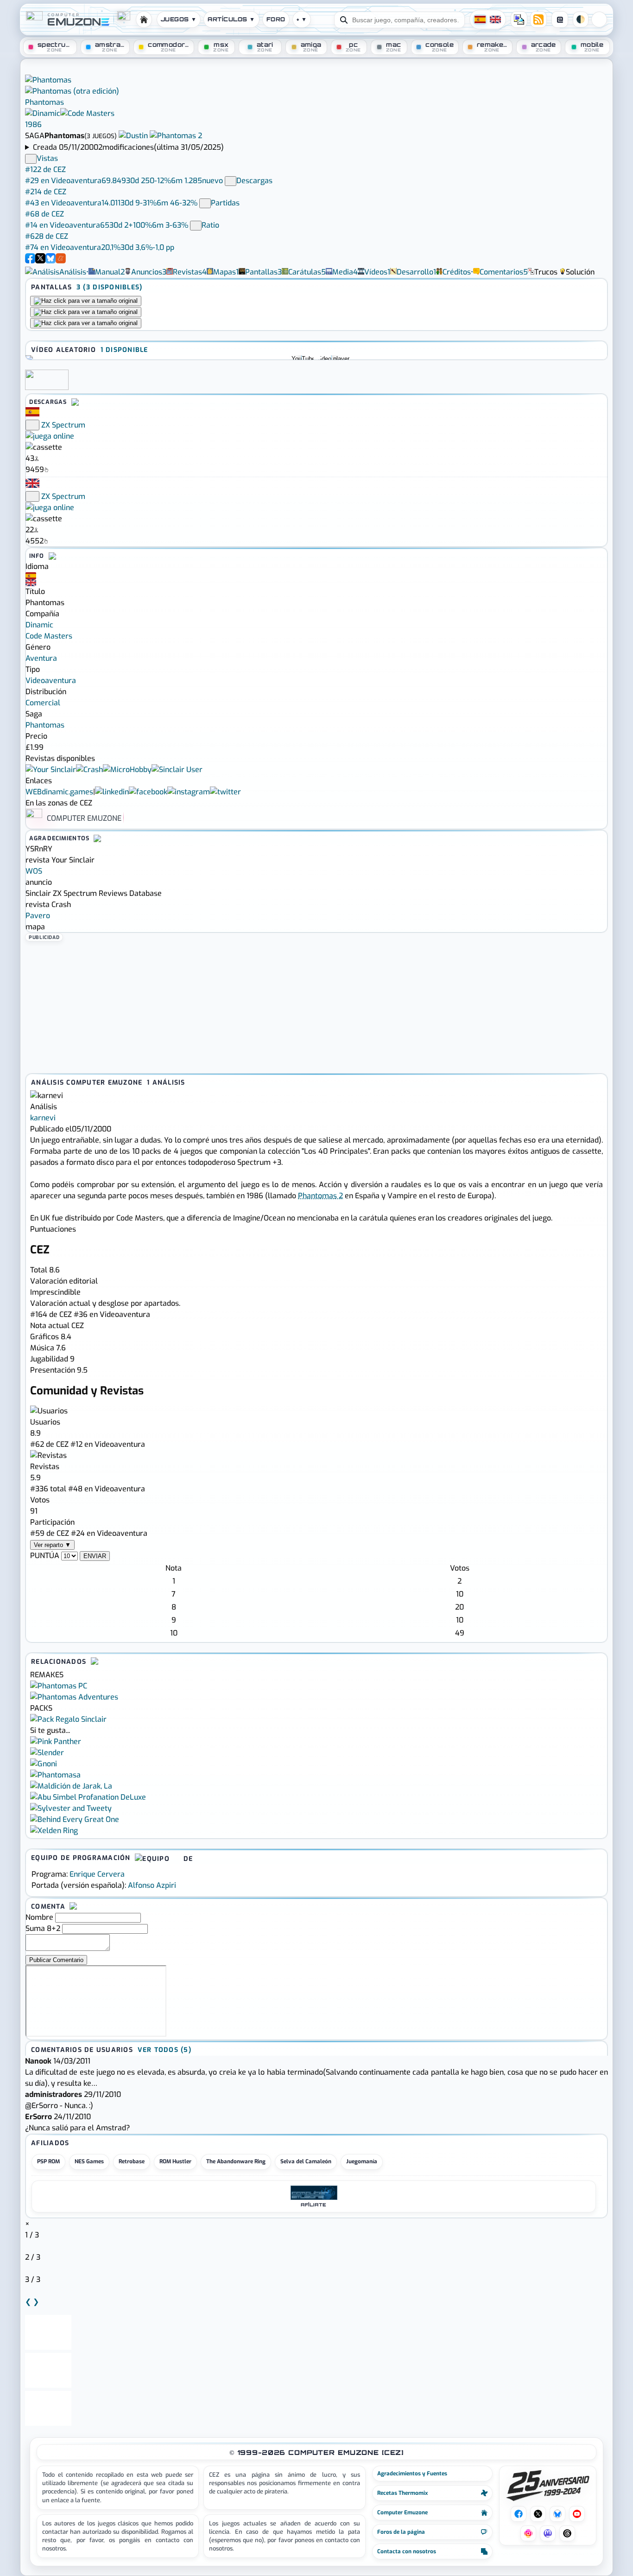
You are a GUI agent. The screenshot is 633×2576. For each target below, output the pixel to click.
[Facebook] (30, 261)
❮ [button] (28, 2302)
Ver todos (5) (165, 2050)
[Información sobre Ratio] (196, 226)
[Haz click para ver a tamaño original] (86, 301)
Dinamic (39, 625)
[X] (40, 261)
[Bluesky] (51, 261)
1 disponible (124, 350)
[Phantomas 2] (176, 136)
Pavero (38, 916)
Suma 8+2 (43, 1928)
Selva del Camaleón (306, 2161)
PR (599, 19)
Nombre (39, 1917)
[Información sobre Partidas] (205, 203)
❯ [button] (36, 2302)
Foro (276, 19)
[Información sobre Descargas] (231, 181)
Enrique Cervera (97, 1874)
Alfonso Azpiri (152, 1885)
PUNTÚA (45, 1556)
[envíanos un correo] (519, 19)
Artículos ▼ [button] (231, 19)
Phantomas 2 (320, 1196)
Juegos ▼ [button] (179, 19)
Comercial (43, 703)
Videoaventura (51, 681)
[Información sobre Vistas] (31, 159)
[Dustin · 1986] (134, 136)
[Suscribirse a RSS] (538, 19)
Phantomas (45, 725)
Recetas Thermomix (402, 2493)
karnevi (43, 1118)
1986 (33, 125)
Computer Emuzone (402, 2512)
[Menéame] (61, 261)
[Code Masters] (87, 113)
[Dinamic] (43, 113)
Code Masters (49, 636)
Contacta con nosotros (407, 2551)
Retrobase (132, 2161)
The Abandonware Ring (236, 2161)
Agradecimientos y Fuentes (412, 2474)
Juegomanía (362, 2161)
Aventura (41, 658)
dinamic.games (67, 792)
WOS (34, 871)
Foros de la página (401, 2532)
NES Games (89, 2161)
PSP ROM (48, 2161)
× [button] (27, 2224)
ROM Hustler (175, 2161)
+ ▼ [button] (302, 19)
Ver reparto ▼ (52, 1545)
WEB (34, 792)
